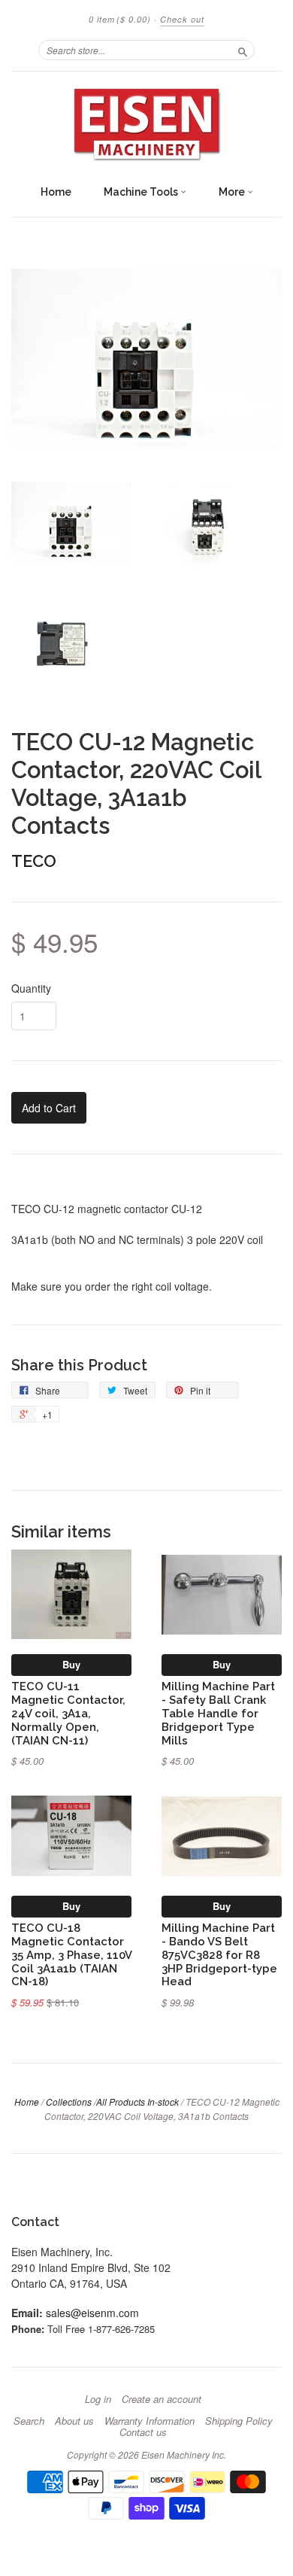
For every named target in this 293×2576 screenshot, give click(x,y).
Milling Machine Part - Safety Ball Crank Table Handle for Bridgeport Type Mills (218, 1713)
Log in (98, 2399)
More (233, 192)
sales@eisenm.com (92, 2313)
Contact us (143, 2432)
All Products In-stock (137, 2102)
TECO (34, 861)
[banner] (146, 124)
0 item (120, 19)
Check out (182, 19)
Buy (71, 1664)
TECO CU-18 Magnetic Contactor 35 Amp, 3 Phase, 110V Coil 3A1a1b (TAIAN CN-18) (71, 1954)
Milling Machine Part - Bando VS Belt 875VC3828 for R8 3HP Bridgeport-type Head (219, 1954)
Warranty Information (150, 2421)
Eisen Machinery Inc (183, 2454)
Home (56, 192)
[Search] (243, 50)
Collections (69, 2102)
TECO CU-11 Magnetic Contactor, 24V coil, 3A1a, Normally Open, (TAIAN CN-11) (68, 1713)
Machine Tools (142, 192)
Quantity (31, 988)
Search (29, 2421)
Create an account (162, 2399)
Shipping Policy (239, 2421)
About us (74, 2421)
